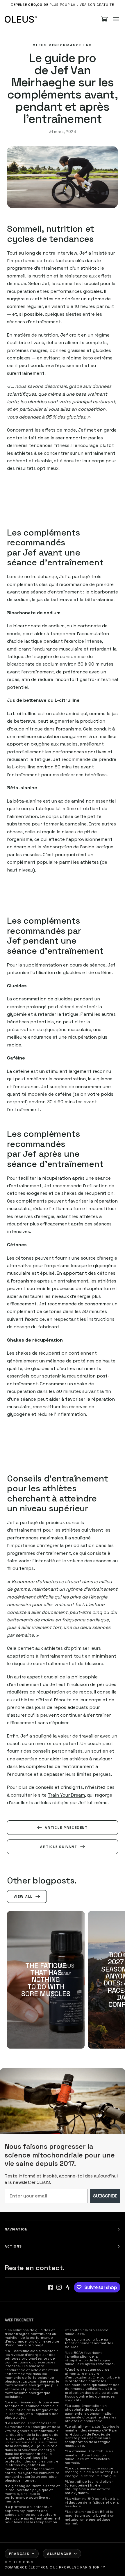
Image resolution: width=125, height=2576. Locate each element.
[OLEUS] (21, 19)
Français (19, 2554)
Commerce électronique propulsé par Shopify (55, 2567)
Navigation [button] (16, 2229)
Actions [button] (13, 2246)
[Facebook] (50, 2287)
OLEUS (15, 2562)
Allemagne (59, 2554)
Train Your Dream (66, 1795)
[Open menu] (116, 19)
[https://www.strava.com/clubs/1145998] (68, 2287)
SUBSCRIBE (105, 2196)
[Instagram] (59, 2287)
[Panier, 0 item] (104, 19)
